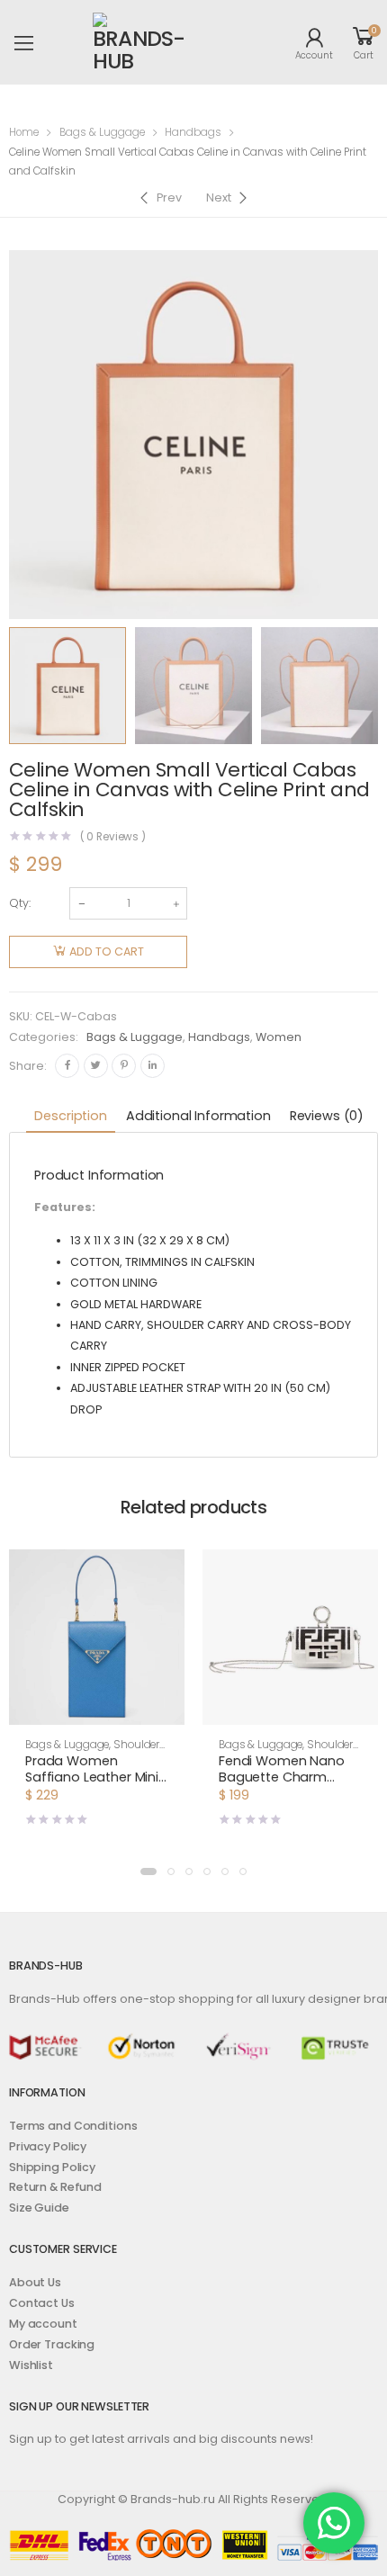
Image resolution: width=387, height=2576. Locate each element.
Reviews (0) (327, 1116)
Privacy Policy (48, 2146)
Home (24, 132)
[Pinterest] (124, 1066)
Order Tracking (52, 2344)
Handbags (193, 132)
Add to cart (107, 951)
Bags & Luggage (102, 132)
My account (43, 2324)
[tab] (70, 1117)
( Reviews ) (113, 838)
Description (70, 1116)
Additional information (198, 1116)
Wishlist (31, 2365)
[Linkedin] (153, 1066)
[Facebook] (67, 1066)
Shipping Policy (52, 2167)
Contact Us (42, 2303)
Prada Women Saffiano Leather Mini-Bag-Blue (95, 1777)
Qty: (20, 903)
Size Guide (39, 2208)
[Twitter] (96, 1066)
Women (279, 1037)
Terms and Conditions (73, 2126)
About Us (35, 2282)
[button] (97, 1709)
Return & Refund (55, 2187)
